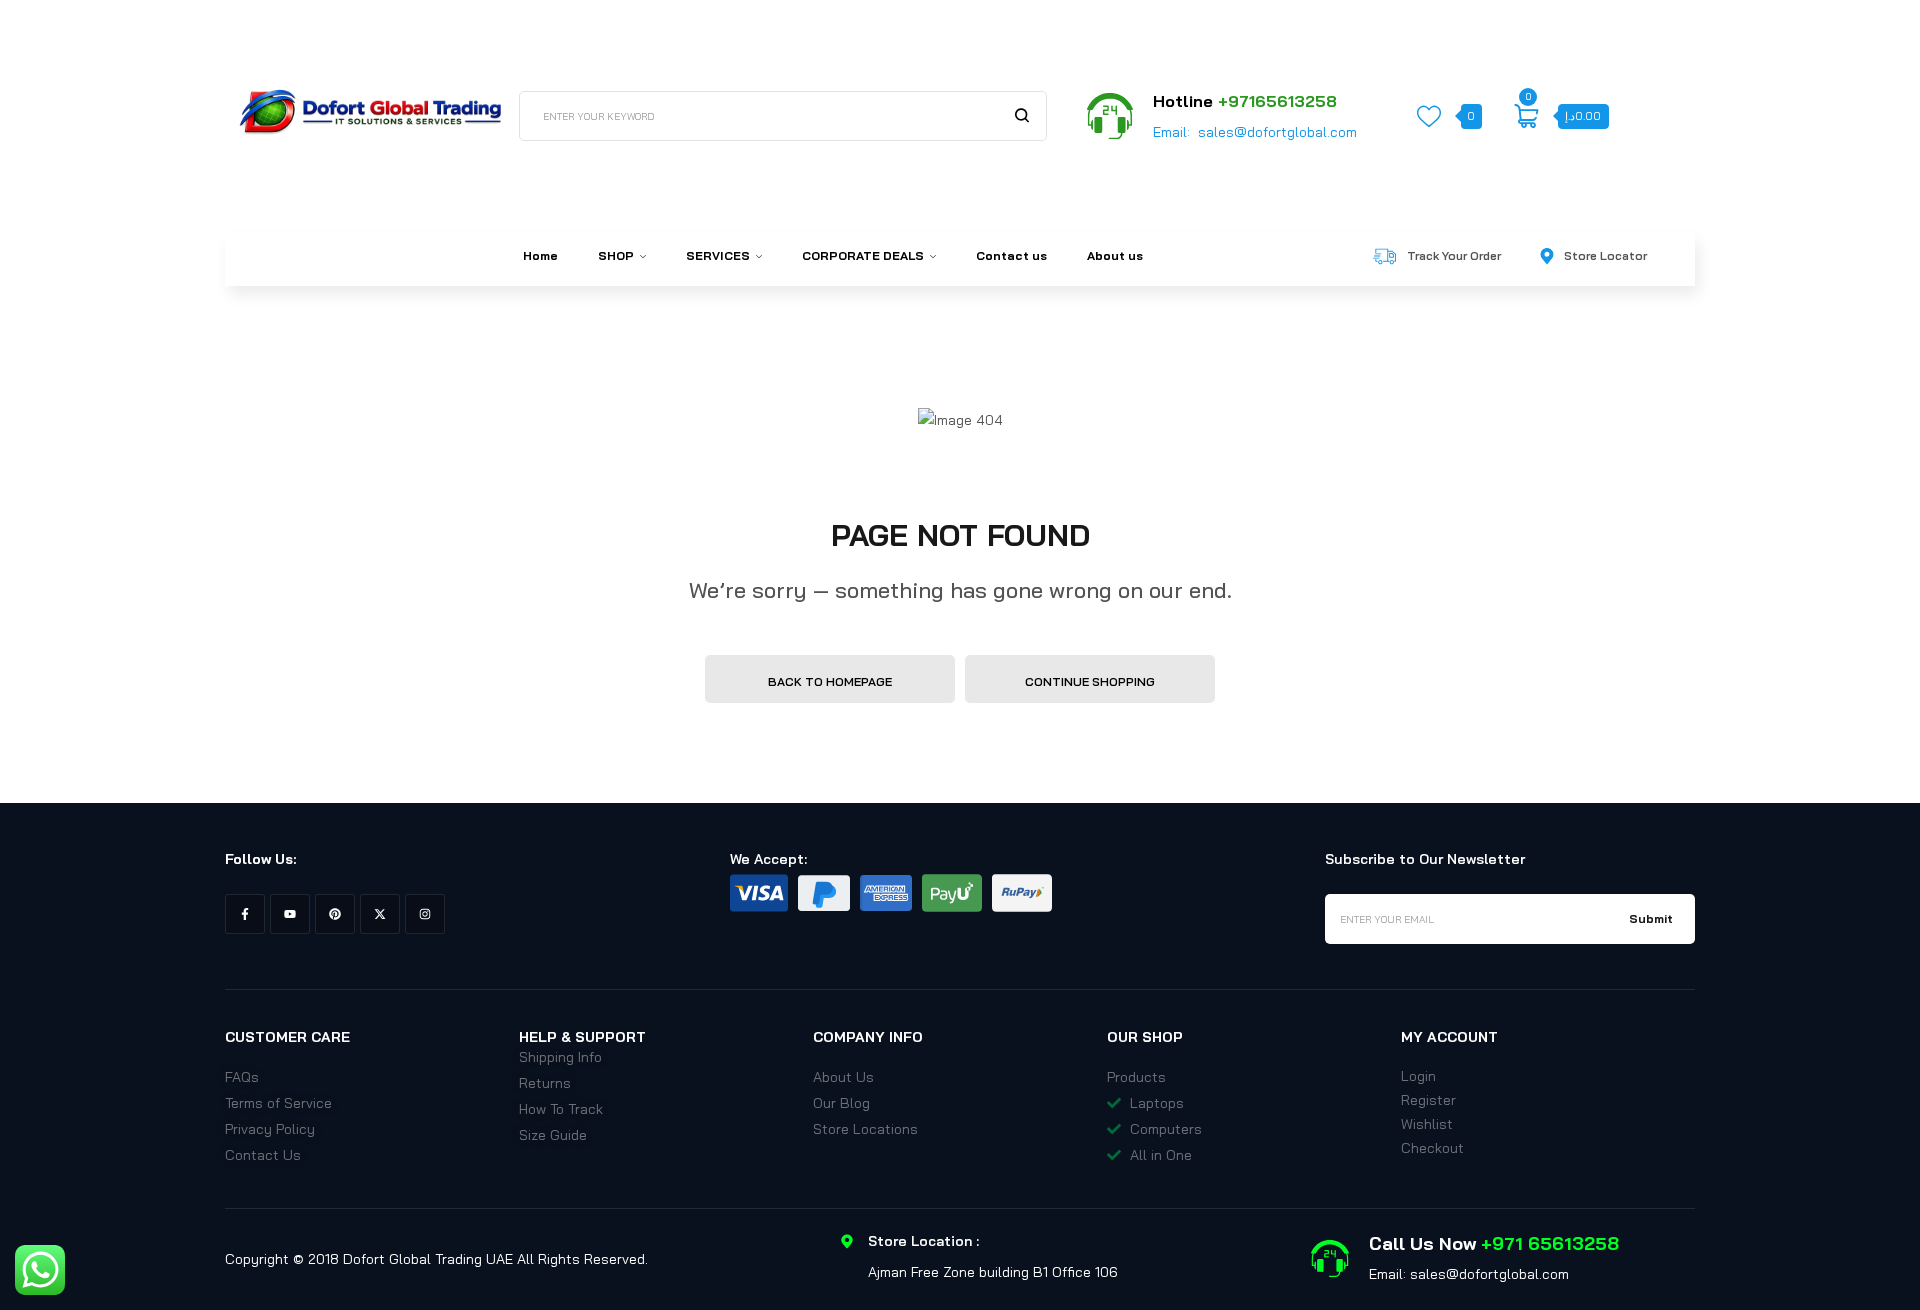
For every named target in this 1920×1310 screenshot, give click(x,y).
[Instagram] (425, 914)
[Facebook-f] (245, 914)
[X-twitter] (380, 914)
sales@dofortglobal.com (1277, 132)
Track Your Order (1454, 255)
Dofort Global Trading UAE (428, 1259)
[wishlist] (1429, 116)
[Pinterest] (335, 914)
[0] (1526, 116)
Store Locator (1605, 255)
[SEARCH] (1022, 115)
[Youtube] (290, 914)
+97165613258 (1277, 101)
